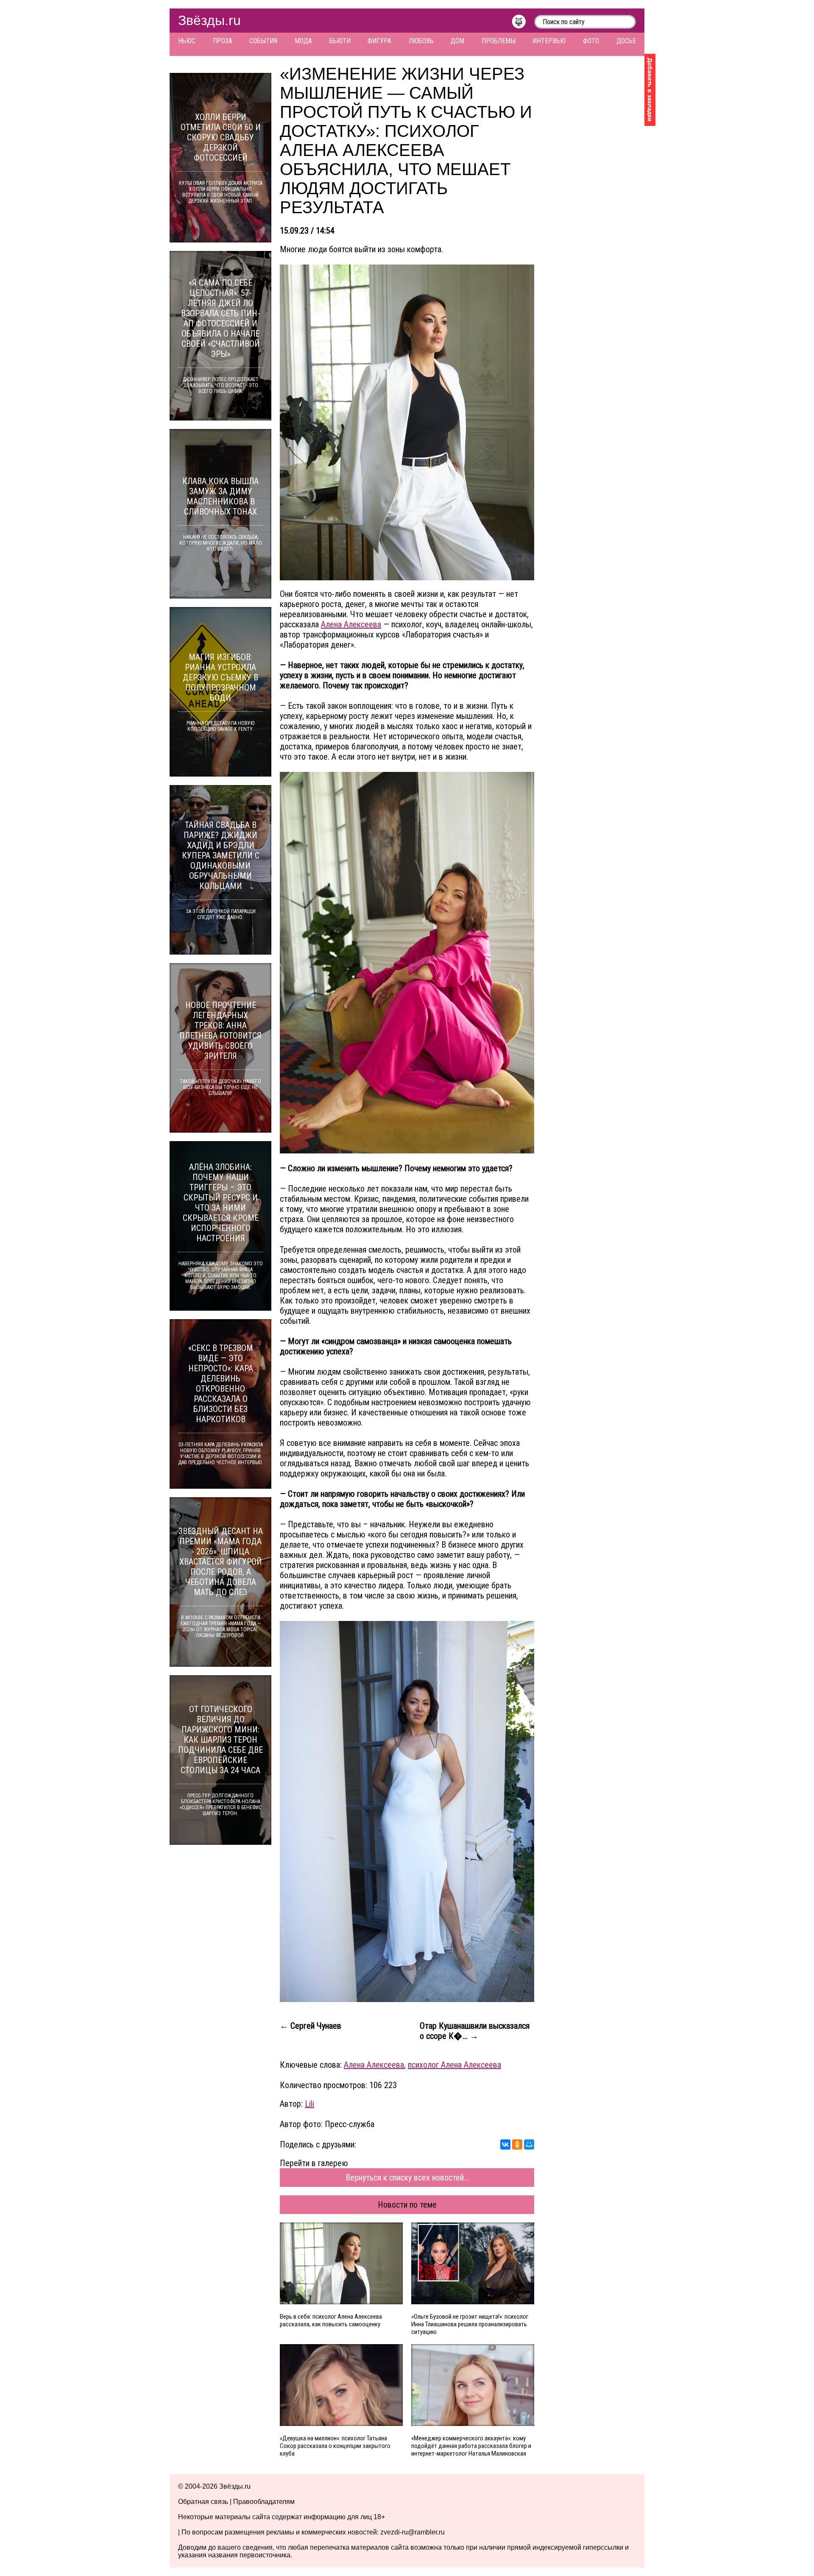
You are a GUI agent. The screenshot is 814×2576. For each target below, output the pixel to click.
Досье (626, 41)
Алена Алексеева (351, 624)
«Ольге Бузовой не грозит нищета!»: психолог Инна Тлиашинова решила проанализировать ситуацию (470, 2324)
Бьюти (340, 41)
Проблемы (499, 41)
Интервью (549, 41)
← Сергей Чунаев (311, 2026)
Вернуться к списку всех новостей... (407, 2178)
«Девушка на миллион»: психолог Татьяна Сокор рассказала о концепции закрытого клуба (335, 2446)
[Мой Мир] (529, 2144)
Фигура (379, 41)
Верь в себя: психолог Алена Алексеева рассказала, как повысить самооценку (331, 2320)
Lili (309, 2104)
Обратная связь (203, 2502)
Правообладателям (264, 2502)
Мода (303, 41)
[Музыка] (523, 24)
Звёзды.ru (209, 20)
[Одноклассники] (517, 2144)
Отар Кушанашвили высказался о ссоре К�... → (475, 2031)
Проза (223, 41)
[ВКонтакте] (505, 2144)
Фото (591, 41)
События (263, 41)
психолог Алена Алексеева (454, 2065)
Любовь (421, 41)
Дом (457, 41)
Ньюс (187, 41)
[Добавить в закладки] (650, 90)
